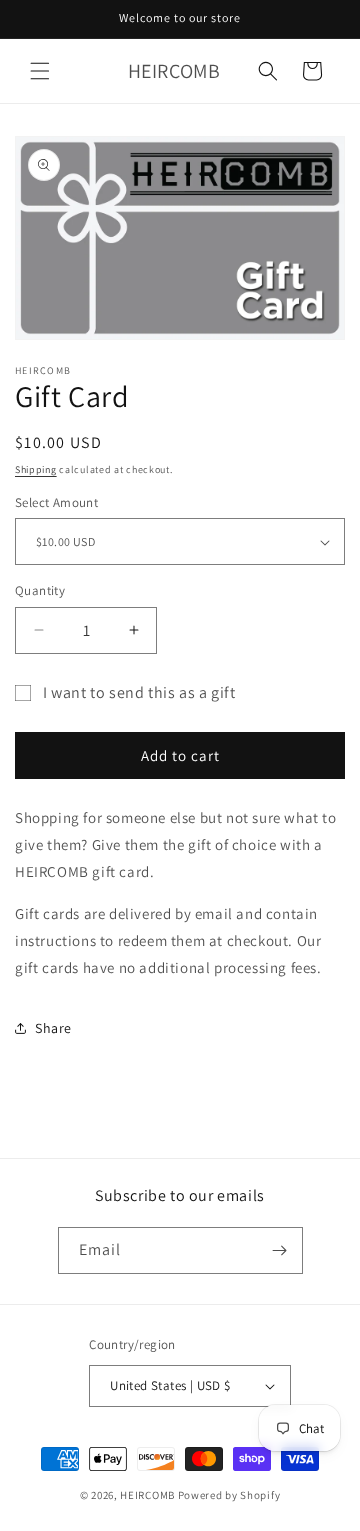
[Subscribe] (280, 1250)
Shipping (36, 469)
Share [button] (53, 1028)
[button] (40, 71)
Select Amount (56, 502)
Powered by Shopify (229, 1495)
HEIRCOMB (147, 1495)
